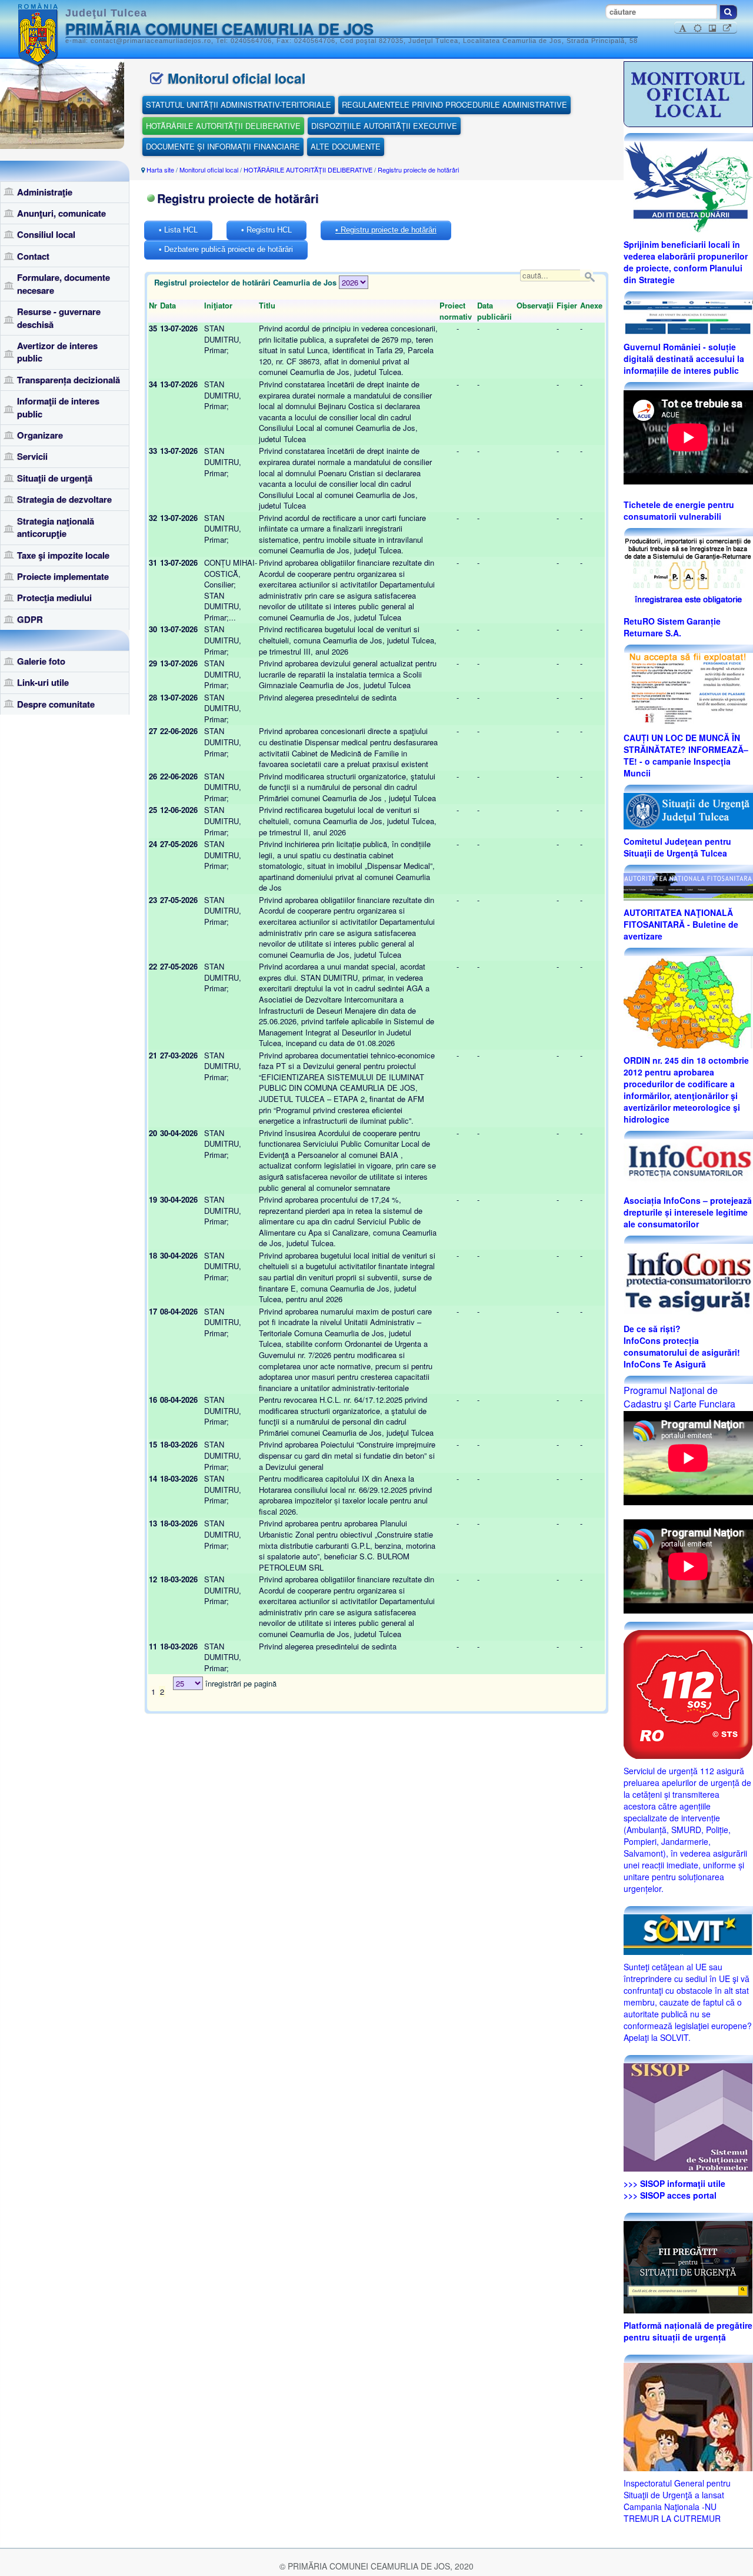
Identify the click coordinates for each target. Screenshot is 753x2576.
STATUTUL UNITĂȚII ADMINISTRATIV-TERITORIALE (239, 104)
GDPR (30, 619)
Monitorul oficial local (209, 170)
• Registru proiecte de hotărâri (386, 230)
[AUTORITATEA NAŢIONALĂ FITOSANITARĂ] (688, 885)
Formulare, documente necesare (64, 283)
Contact (33, 256)
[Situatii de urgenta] (688, 2266)
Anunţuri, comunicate (61, 213)
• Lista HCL (178, 230)
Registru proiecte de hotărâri (418, 170)
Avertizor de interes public (57, 352)
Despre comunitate (56, 704)
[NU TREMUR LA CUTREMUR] (688, 2415)
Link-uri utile (43, 682)
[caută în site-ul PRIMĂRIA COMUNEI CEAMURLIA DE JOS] (728, 12)
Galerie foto (41, 661)
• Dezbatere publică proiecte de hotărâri (226, 249)
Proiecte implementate (63, 576)
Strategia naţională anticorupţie (56, 527)
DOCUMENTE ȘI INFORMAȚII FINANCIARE (223, 146)
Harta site (160, 170)
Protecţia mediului (54, 597)
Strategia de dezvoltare (64, 499)
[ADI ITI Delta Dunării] (688, 185)
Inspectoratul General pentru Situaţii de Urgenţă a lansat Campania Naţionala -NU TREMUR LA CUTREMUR (677, 2501)
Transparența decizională (69, 380)
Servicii (32, 456)
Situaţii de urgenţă (55, 478)
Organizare (40, 435)
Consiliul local (46, 234)
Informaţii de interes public (58, 407)
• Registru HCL (266, 230)
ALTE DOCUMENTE (346, 146)
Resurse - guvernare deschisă (59, 318)
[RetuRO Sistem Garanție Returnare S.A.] (688, 572)
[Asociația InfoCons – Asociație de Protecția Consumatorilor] (688, 1163)
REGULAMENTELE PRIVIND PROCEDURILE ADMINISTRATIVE (454, 104)
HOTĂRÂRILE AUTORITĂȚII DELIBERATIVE (223, 126)
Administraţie (45, 192)
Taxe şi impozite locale (63, 555)
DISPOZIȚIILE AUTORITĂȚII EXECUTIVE (384, 126)
